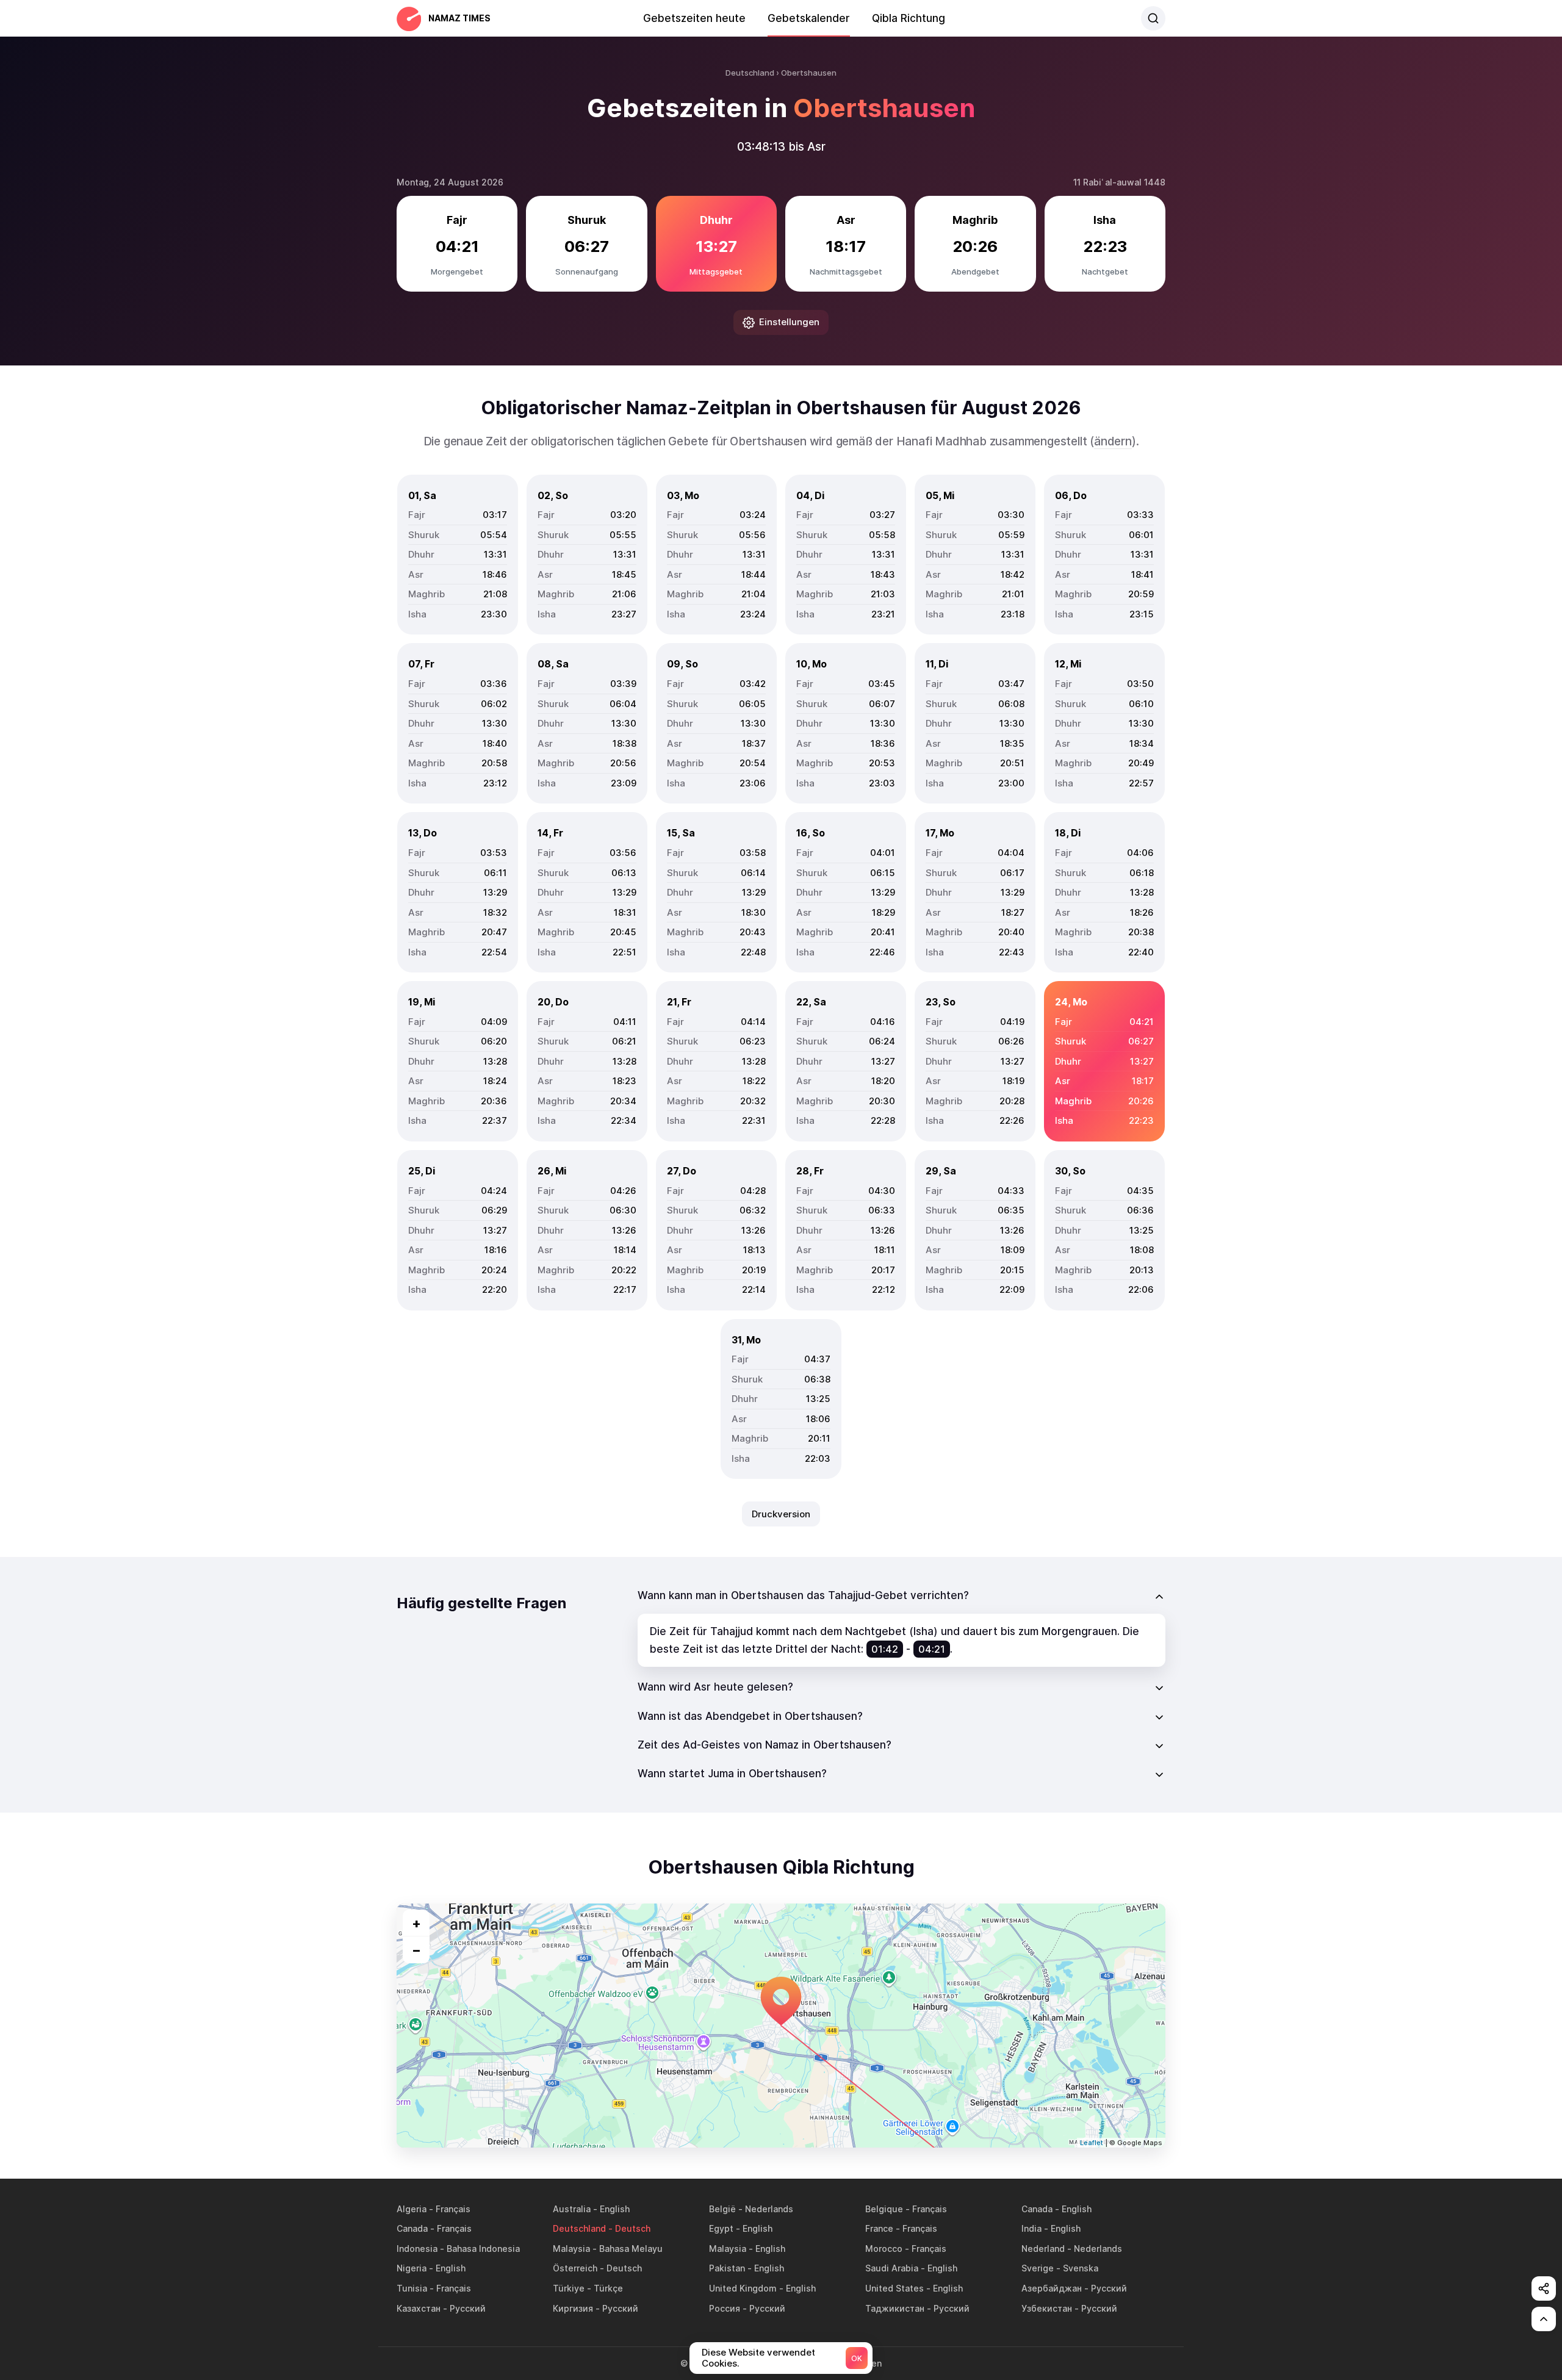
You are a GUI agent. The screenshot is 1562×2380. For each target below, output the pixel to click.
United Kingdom (743, 2288)
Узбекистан (1047, 2308)
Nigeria (412, 2268)
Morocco (884, 2249)
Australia (572, 2209)
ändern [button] (1113, 441)
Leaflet (1092, 2143)
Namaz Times (459, 18)
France (879, 2228)
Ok (857, 2358)
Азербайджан (1052, 2288)
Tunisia (412, 2288)
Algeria (412, 2209)
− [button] (416, 1950)
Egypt (721, 2228)
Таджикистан (895, 2308)
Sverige (1038, 2268)
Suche (1153, 18)
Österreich (575, 2268)
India (1031, 2228)
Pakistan (727, 2268)
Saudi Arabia (892, 2268)
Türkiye (569, 2288)
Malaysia (571, 2249)
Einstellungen (789, 322)
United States (894, 2288)
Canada (1037, 2209)
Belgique (884, 2209)
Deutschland (579, 2228)
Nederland (1043, 2249)
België (722, 2209)
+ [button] (416, 1923)
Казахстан (419, 2308)
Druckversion (781, 1514)
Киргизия (573, 2308)
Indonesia (417, 2249)
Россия (725, 2308)
